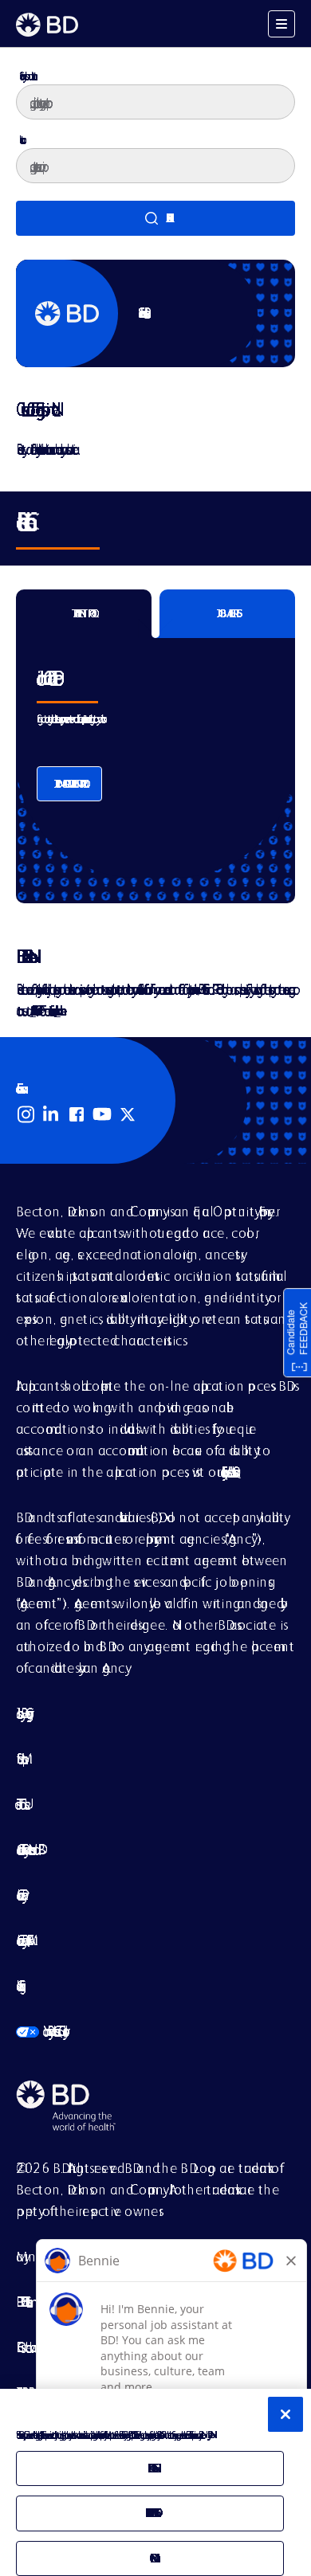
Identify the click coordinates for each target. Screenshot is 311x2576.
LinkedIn (51, 1114)
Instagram (26, 1114)
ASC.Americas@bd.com (32, 1010)
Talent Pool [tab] (84, 613)
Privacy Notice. (209, 2435)
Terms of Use (20, 1804)
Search (155, 218)
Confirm (150, 2558)
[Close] (285, 2414)
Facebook (77, 1114)
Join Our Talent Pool (69, 784)
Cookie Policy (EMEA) (22, 1940)
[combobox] (155, 166)
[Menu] (281, 24)
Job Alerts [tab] (227, 613)
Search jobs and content (26, 76)
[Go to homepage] (47, 25)
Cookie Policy (19, 1895)
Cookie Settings (18, 1985)
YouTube (102, 1114)
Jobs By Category (22, 1713)
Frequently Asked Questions (228, 1472)
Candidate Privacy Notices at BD (27, 1849)
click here (57, 1010)
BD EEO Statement (22, 2302)
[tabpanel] (155, 758)
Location (20, 139)
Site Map (19, 1758)
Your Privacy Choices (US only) (40, 2031)
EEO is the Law (23, 2347)
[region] (155, 2482)
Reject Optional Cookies (150, 2513)
